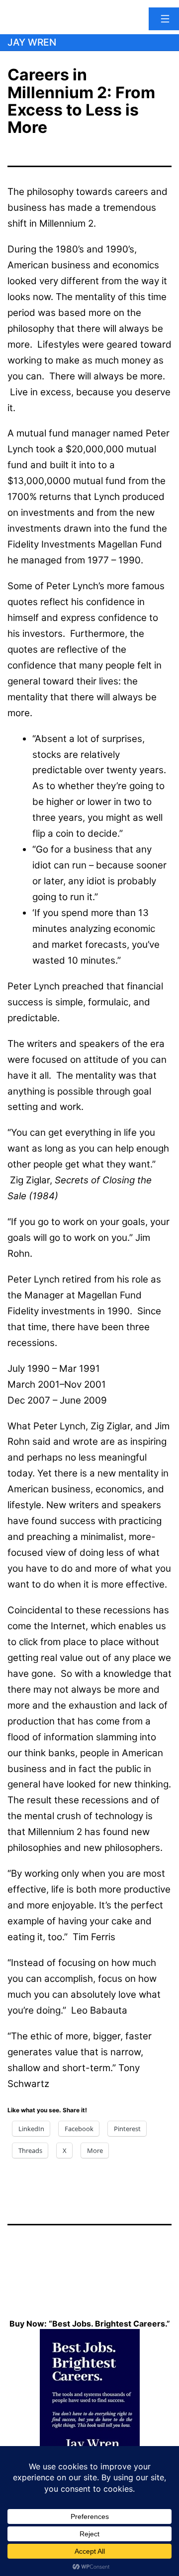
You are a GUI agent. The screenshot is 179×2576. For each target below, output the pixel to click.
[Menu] (164, 19)
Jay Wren (32, 42)
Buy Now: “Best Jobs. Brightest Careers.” (90, 2324)
